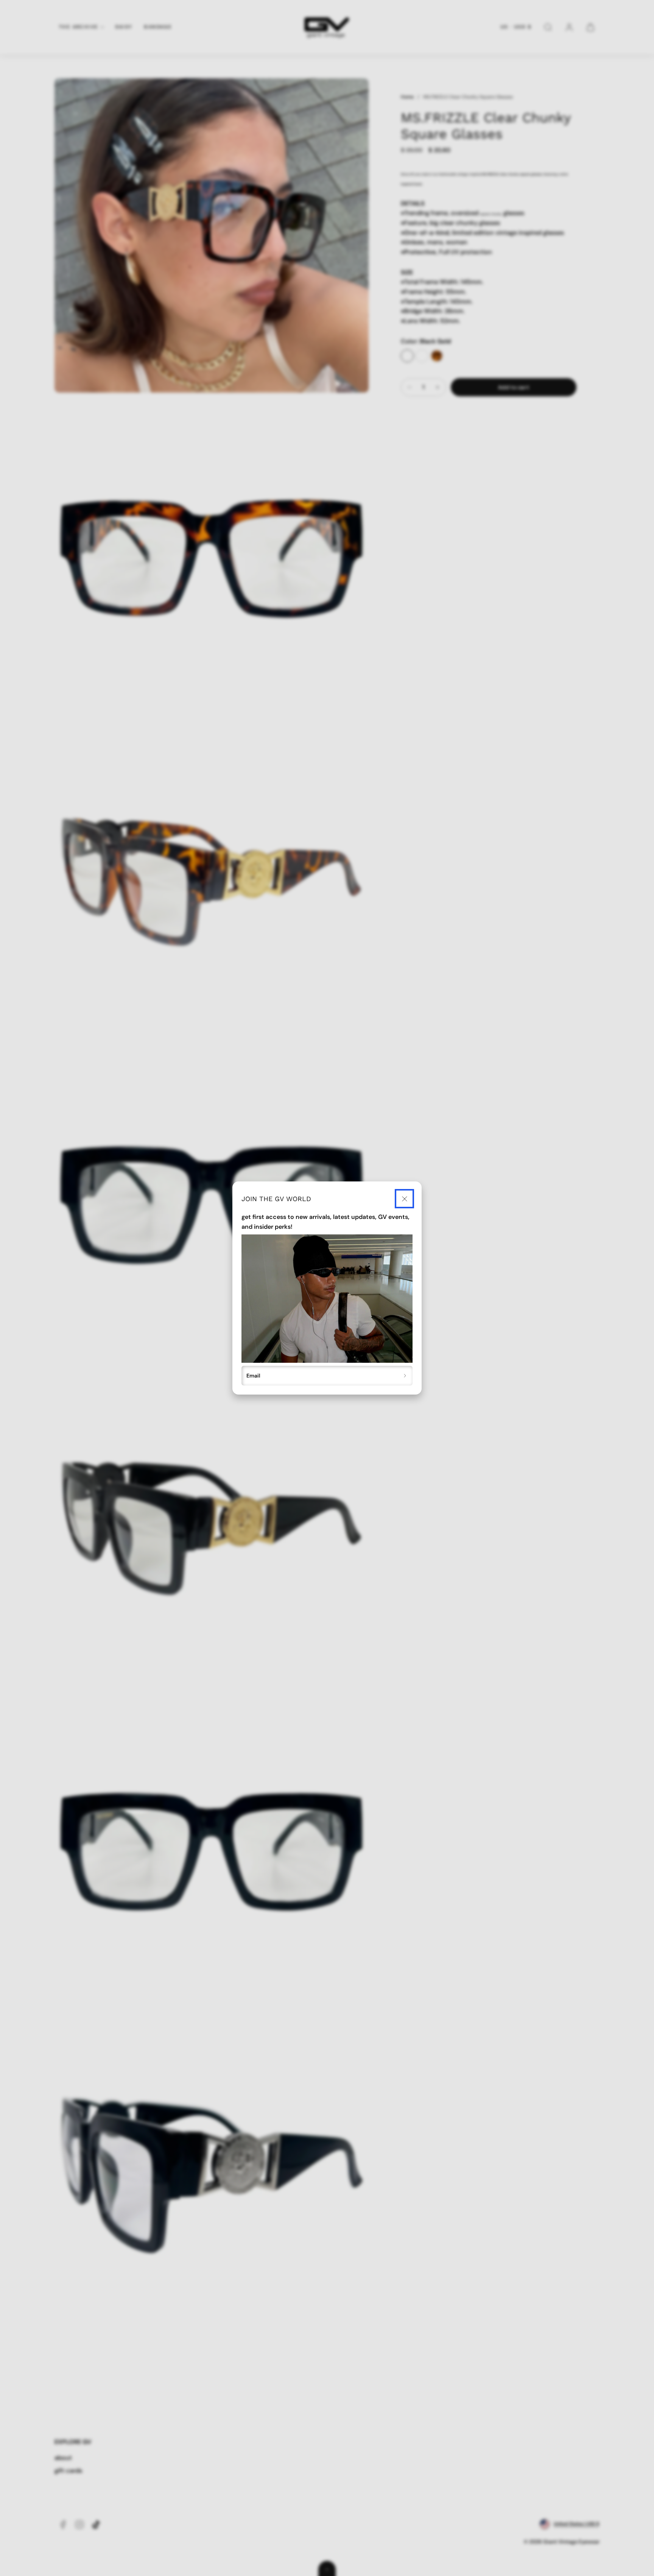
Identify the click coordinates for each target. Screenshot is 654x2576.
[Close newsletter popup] (404, 1199)
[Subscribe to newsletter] (405, 1376)
